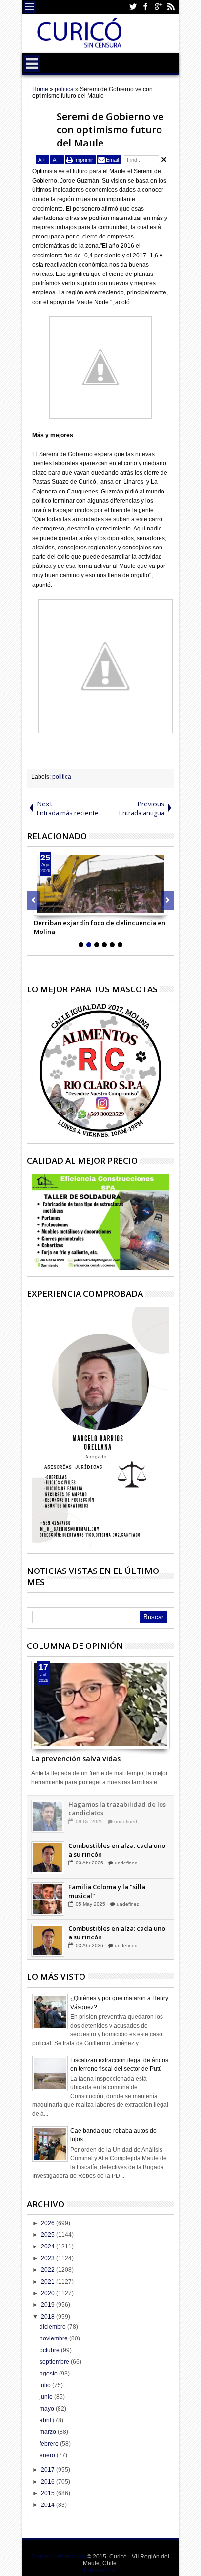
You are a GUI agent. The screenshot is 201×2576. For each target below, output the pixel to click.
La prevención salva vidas (76, 1759)
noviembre (54, 2338)
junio (47, 2397)
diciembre (53, 2327)
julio (46, 2385)
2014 (49, 2505)
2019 (49, 2305)
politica (62, 777)
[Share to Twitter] (52, 908)
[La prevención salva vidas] (100, 1705)
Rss (171, 7)
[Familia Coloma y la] (48, 1899)
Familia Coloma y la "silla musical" (107, 1891)
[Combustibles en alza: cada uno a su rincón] (48, 1858)
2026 (49, 2223)
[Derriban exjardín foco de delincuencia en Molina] (100, 884)
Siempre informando (58, 2557)
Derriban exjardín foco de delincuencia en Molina (100, 927)
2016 (49, 2482)
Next (33, 900)
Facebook (145, 7)
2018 (49, 2317)
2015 (49, 2493)
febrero (50, 2444)
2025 (49, 2235)
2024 (49, 2247)
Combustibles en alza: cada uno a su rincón (117, 1850)
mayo (48, 2409)
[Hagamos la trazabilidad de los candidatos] (48, 1816)
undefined (126, 1821)
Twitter (133, 7)
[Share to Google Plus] (63, 908)
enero (48, 2455)
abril (46, 2420)
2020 (49, 2293)
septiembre (55, 2362)
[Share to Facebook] (41, 908)
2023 (49, 2258)
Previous (168, 900)
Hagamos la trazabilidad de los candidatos (117, 1809)
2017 (49, 2470)
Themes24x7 (100, 2570)
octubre (50, 2350)
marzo (49, 2432)
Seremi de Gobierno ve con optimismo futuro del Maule (110, 130)
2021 (49, 2282)
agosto (49, 2374)
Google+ (158, 7)
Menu (30, 7)
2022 (49, 2270)
